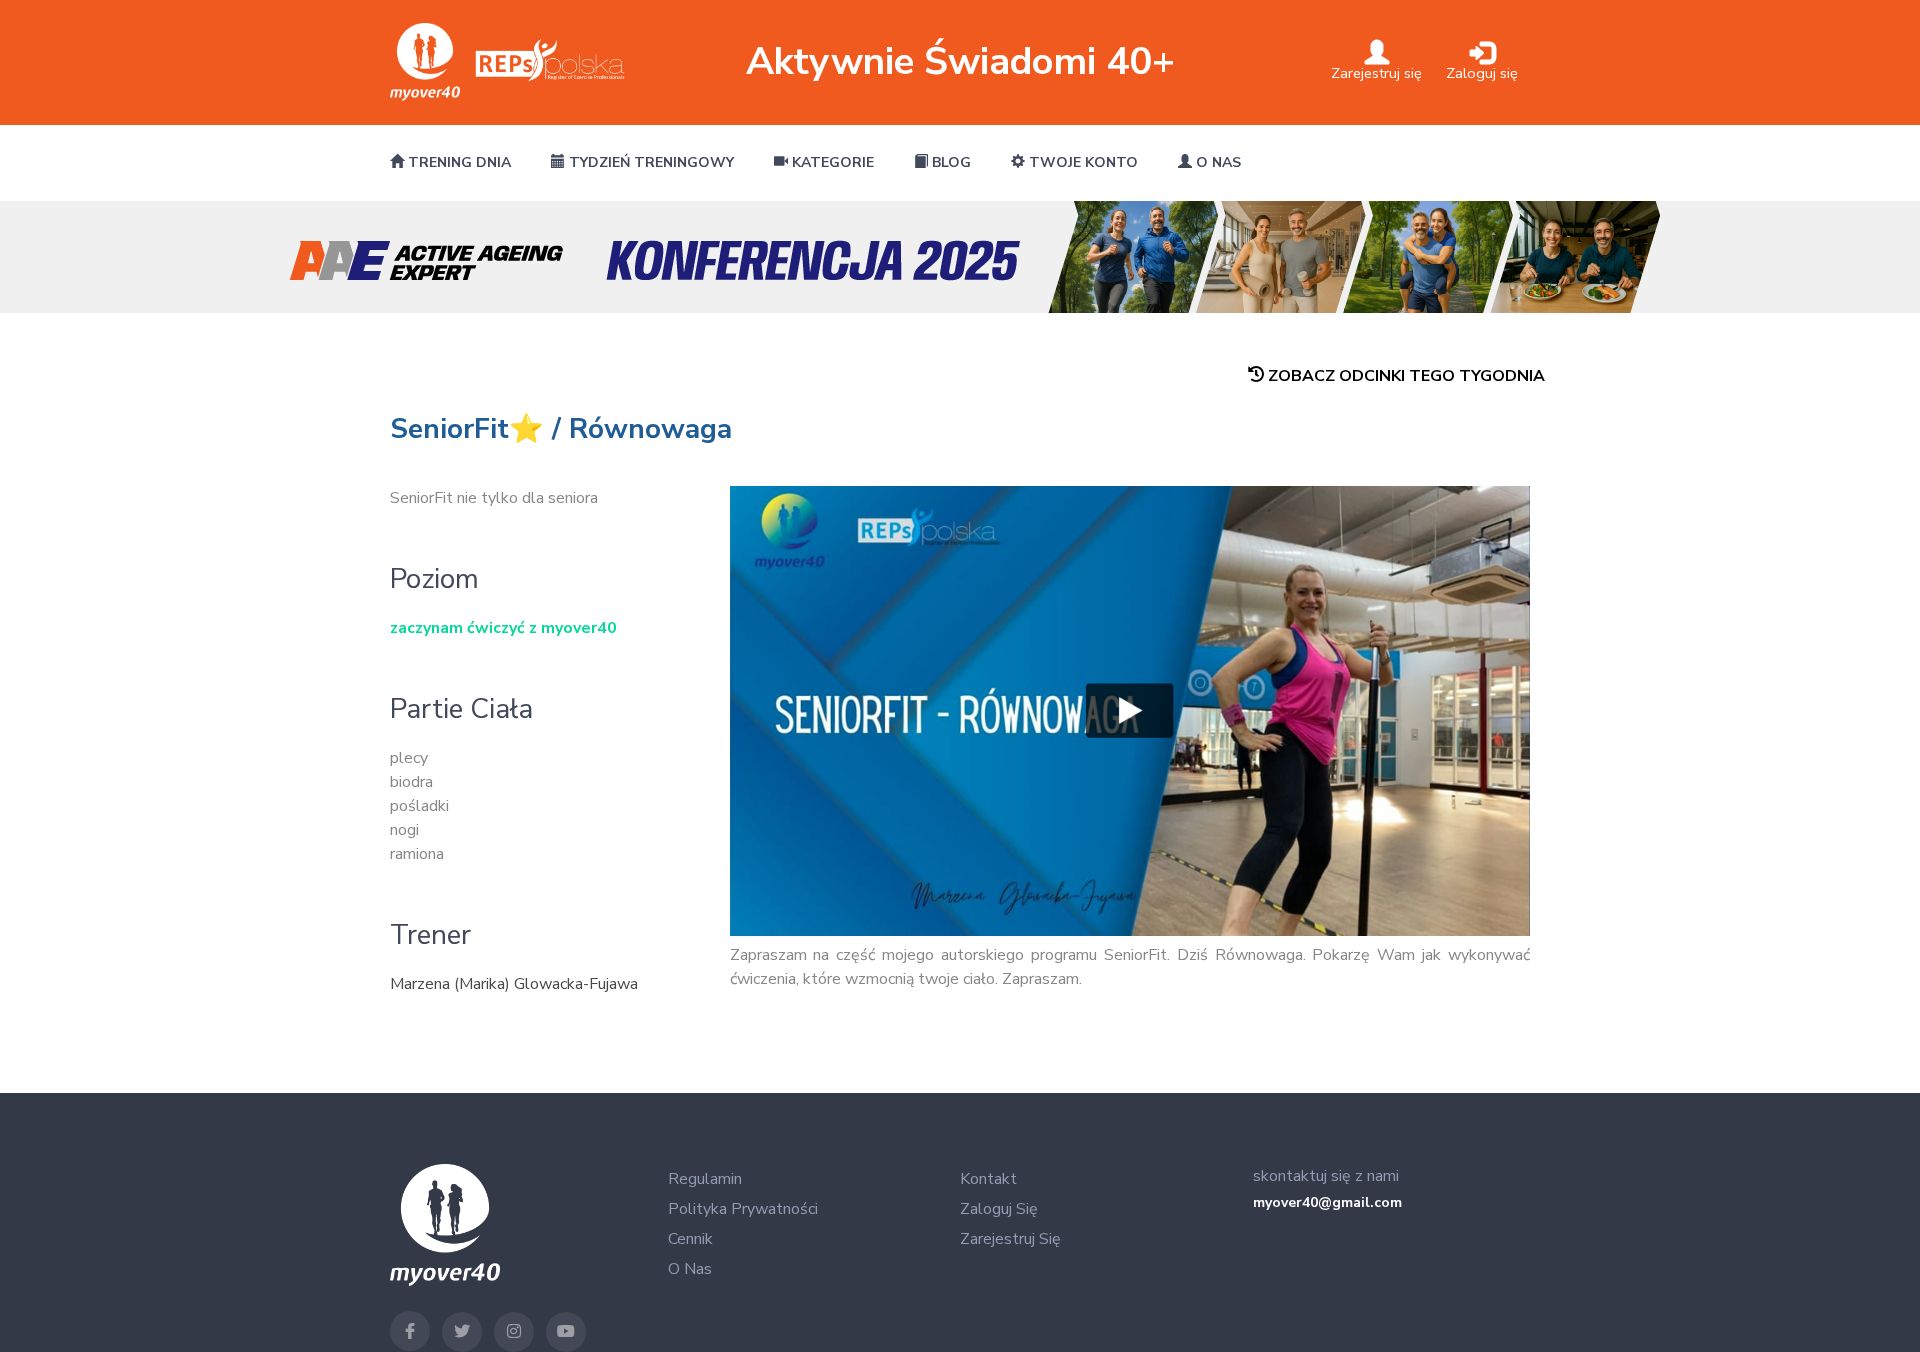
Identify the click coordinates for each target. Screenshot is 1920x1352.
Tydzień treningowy (649, 162)
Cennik (690, 1239)
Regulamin (705, 1179)
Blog (949, 162)
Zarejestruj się (1010, 1239)
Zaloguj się (999, 1209)
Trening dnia (457, 162)
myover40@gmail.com (1327, 1202)
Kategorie (831, 162)
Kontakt (988, 1179)
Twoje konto (1081, 162)
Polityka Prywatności (743, 1209)
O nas (1216, 162)
